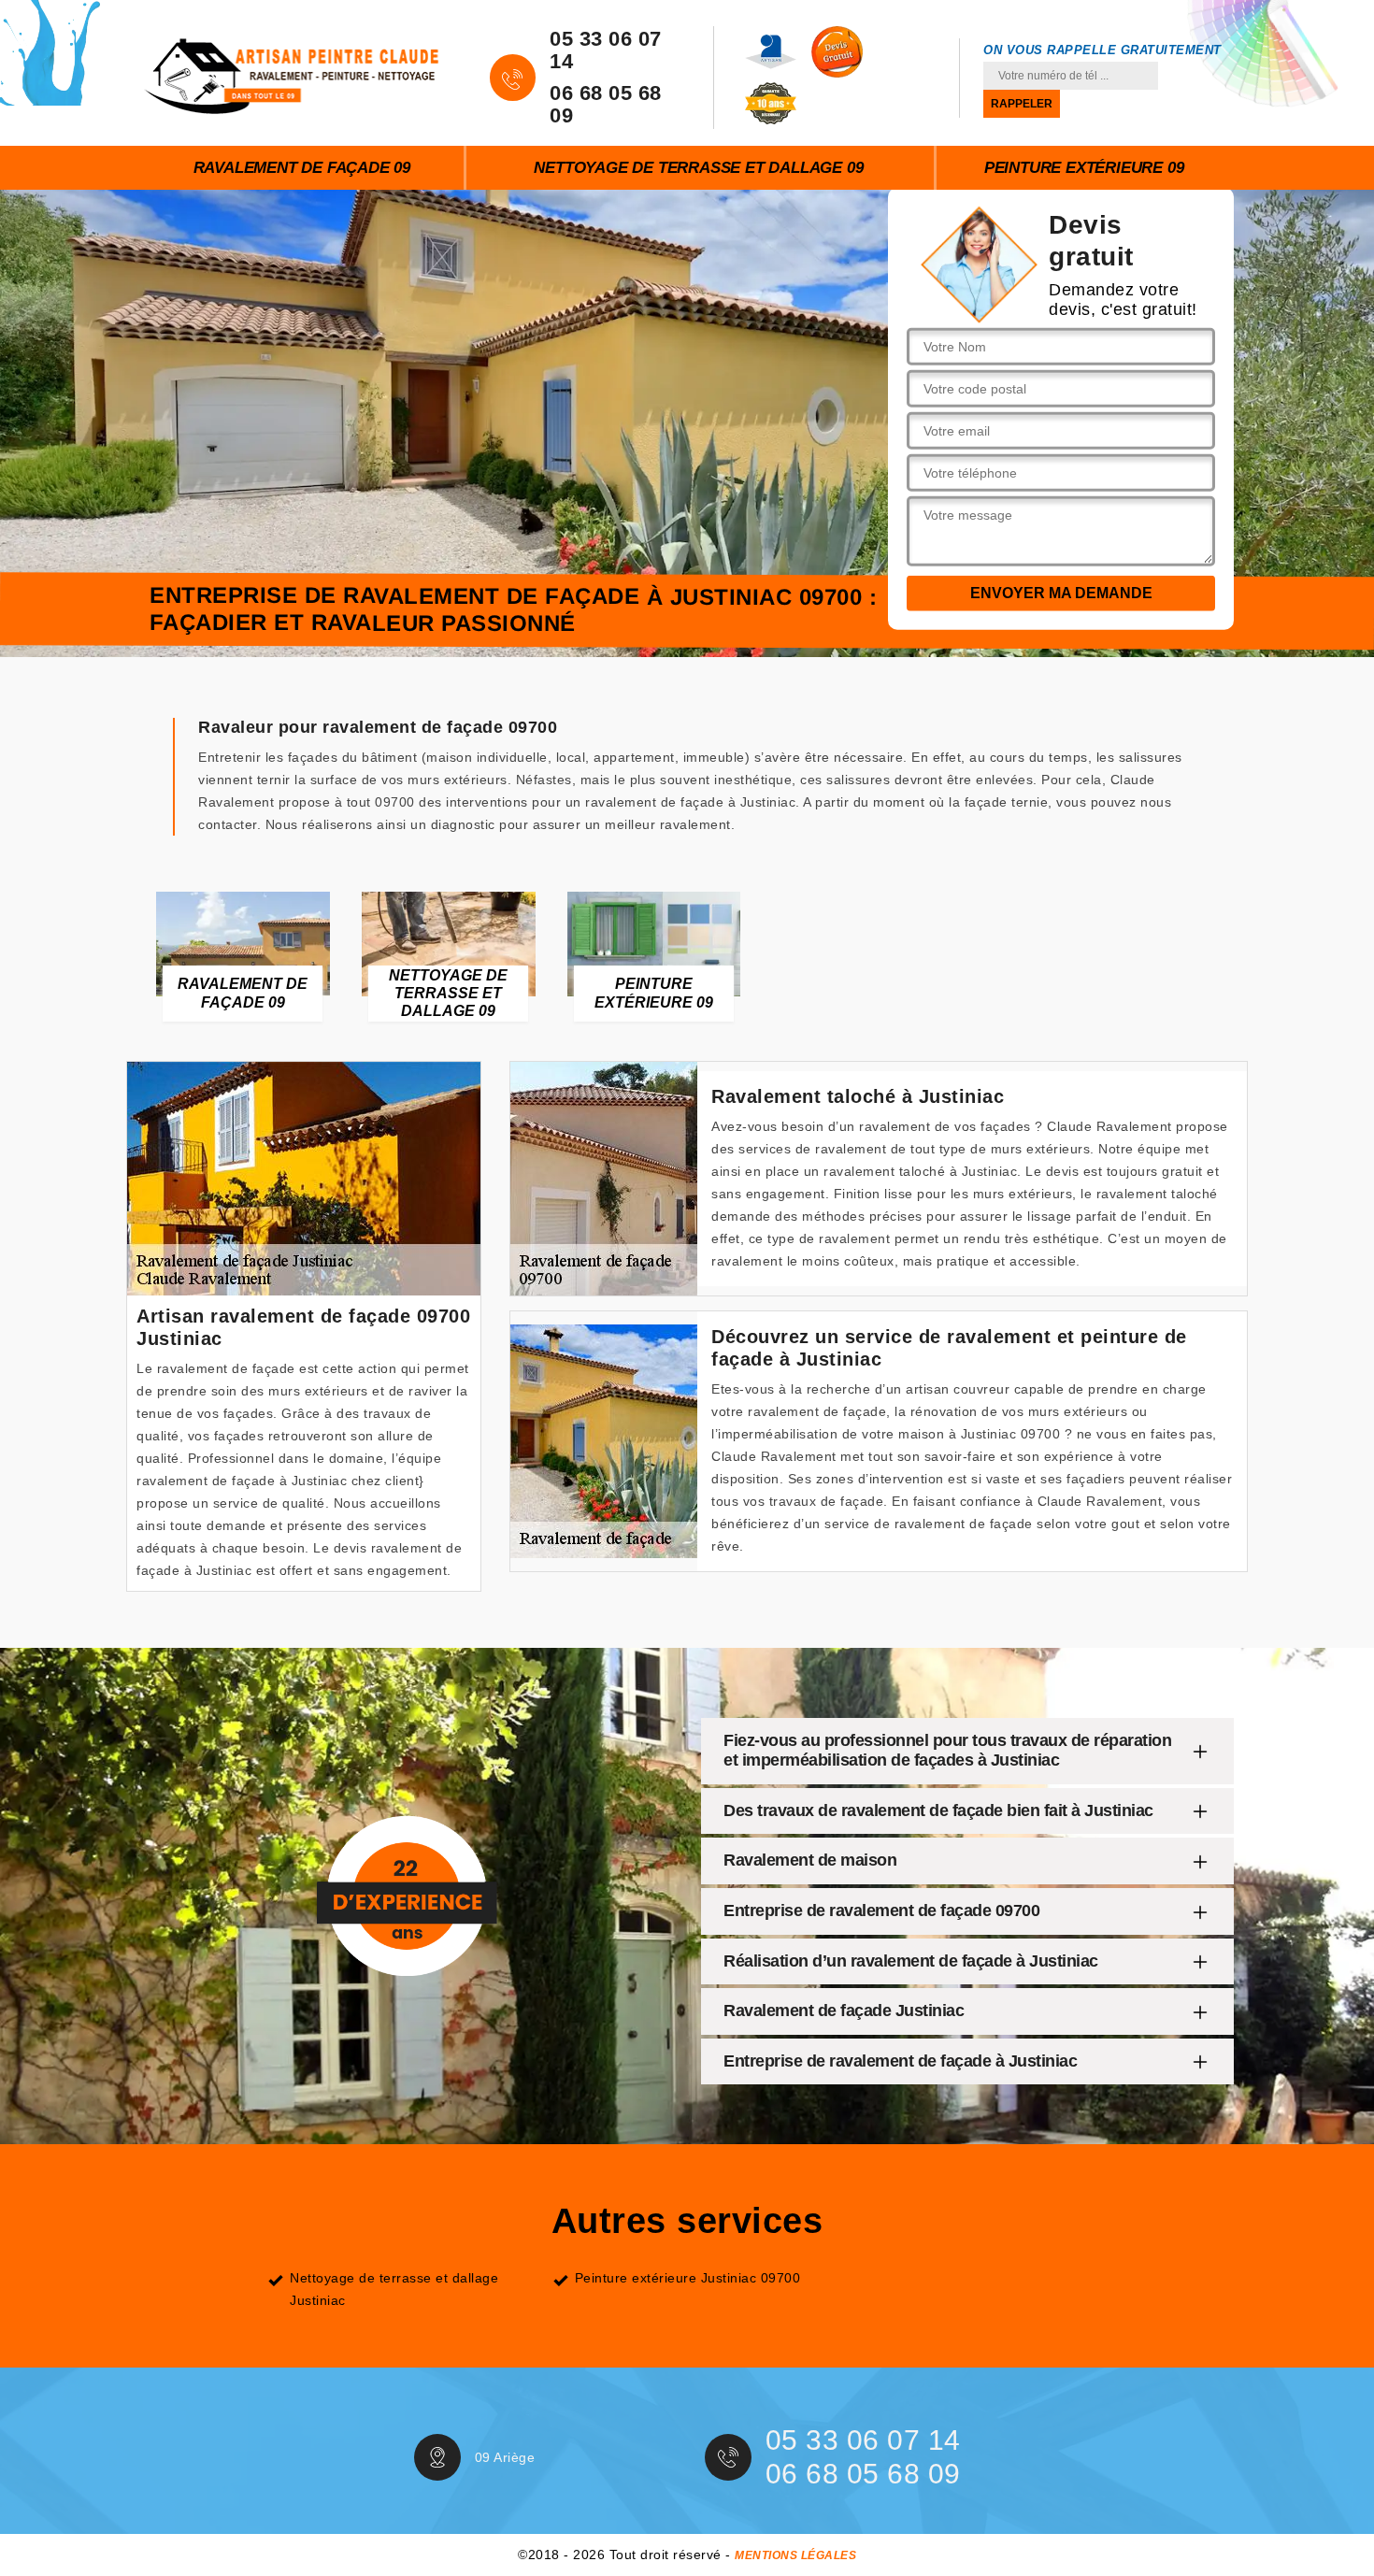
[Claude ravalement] (292, 73)
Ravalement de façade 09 (302, 168)
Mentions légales (795, 2555)
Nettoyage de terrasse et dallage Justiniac (394, 2289)
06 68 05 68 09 (606, 105)
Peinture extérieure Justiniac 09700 (688, 2278)
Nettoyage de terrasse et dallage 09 (698, 168)
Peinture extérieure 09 (1084, 168)
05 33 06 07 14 (606, 50)
